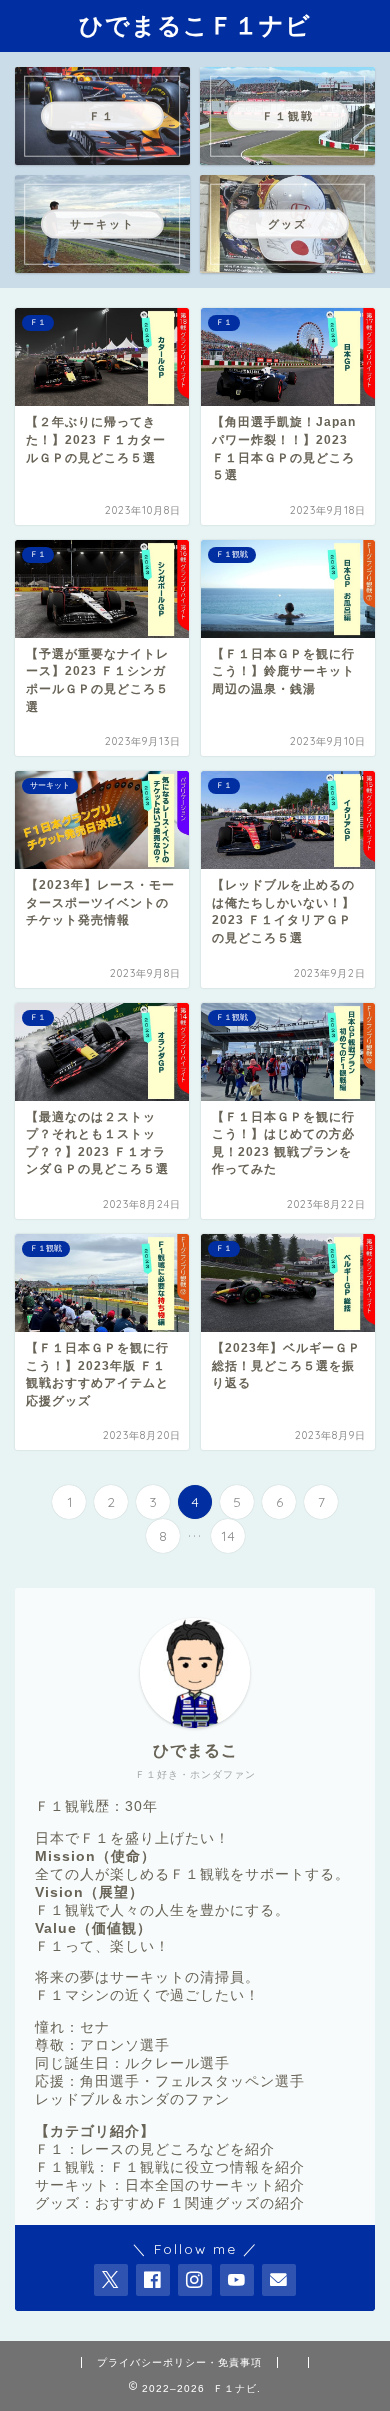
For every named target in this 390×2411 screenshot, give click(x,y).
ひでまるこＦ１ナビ (195, 25)
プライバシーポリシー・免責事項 (179, 2362)
